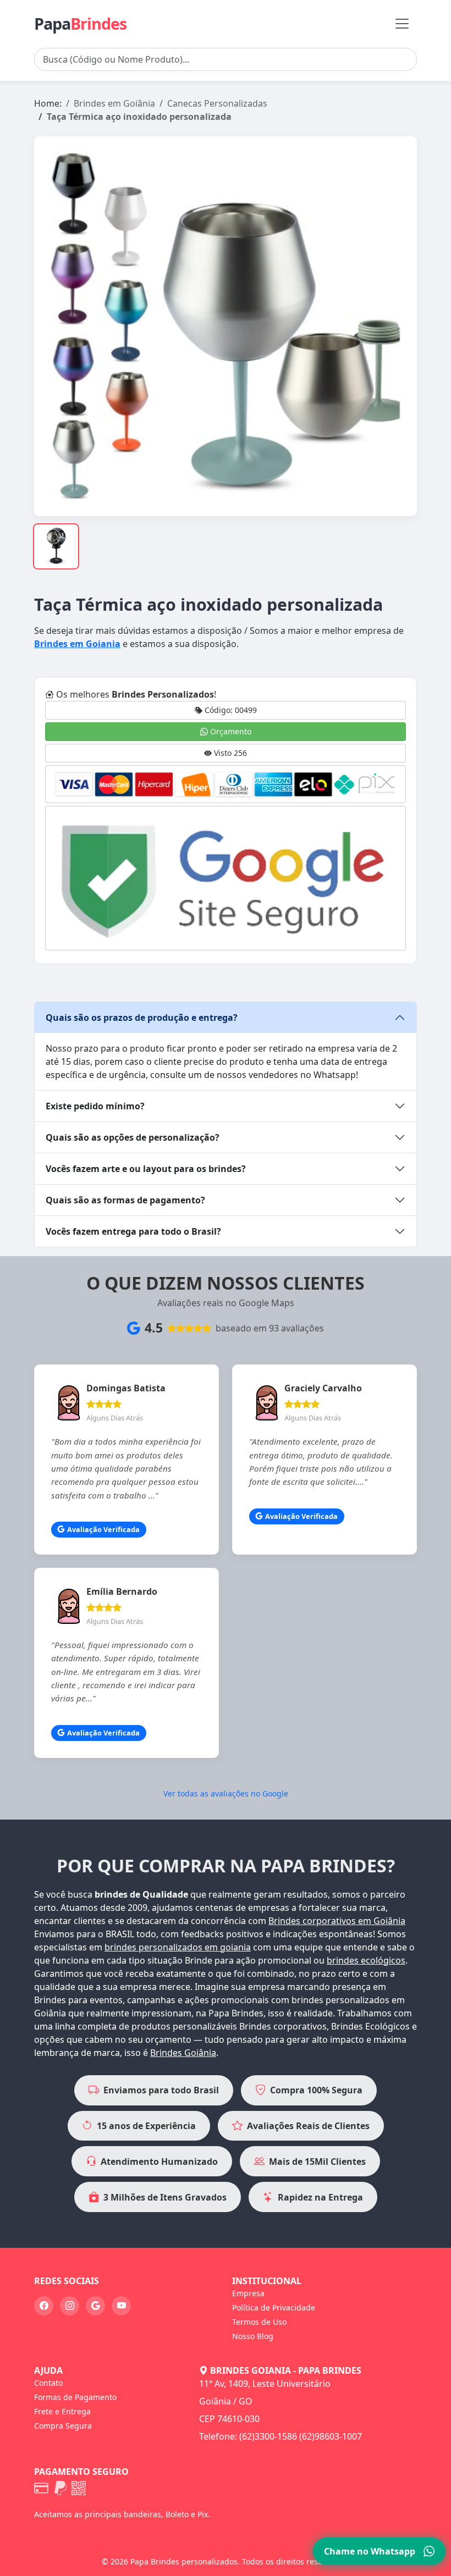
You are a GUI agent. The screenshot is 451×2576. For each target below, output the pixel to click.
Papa (80, 23)
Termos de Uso (259, 2322)
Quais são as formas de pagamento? (125, 1200)
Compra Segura (63, 2426)
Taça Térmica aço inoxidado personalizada (139, 117)
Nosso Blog (253, 2336)
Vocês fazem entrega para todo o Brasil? (133, 1231)
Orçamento (230, 731)
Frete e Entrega (62, 2411)
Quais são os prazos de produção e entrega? (142, 1018)
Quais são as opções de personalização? (133, 1137)
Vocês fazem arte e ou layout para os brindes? (146, 1169)
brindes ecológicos (366, 1960)
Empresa (248, 2293)
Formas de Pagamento (75, 2397)
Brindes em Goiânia (114, 103)
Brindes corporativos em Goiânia (337, 1921)
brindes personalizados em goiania (178, 1947)
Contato (48, 2383)
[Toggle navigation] (402, 24)
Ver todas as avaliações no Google (226, 1793)
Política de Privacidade (274, 2307)
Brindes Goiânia (183, 2053)
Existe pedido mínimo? (95, 1106)
